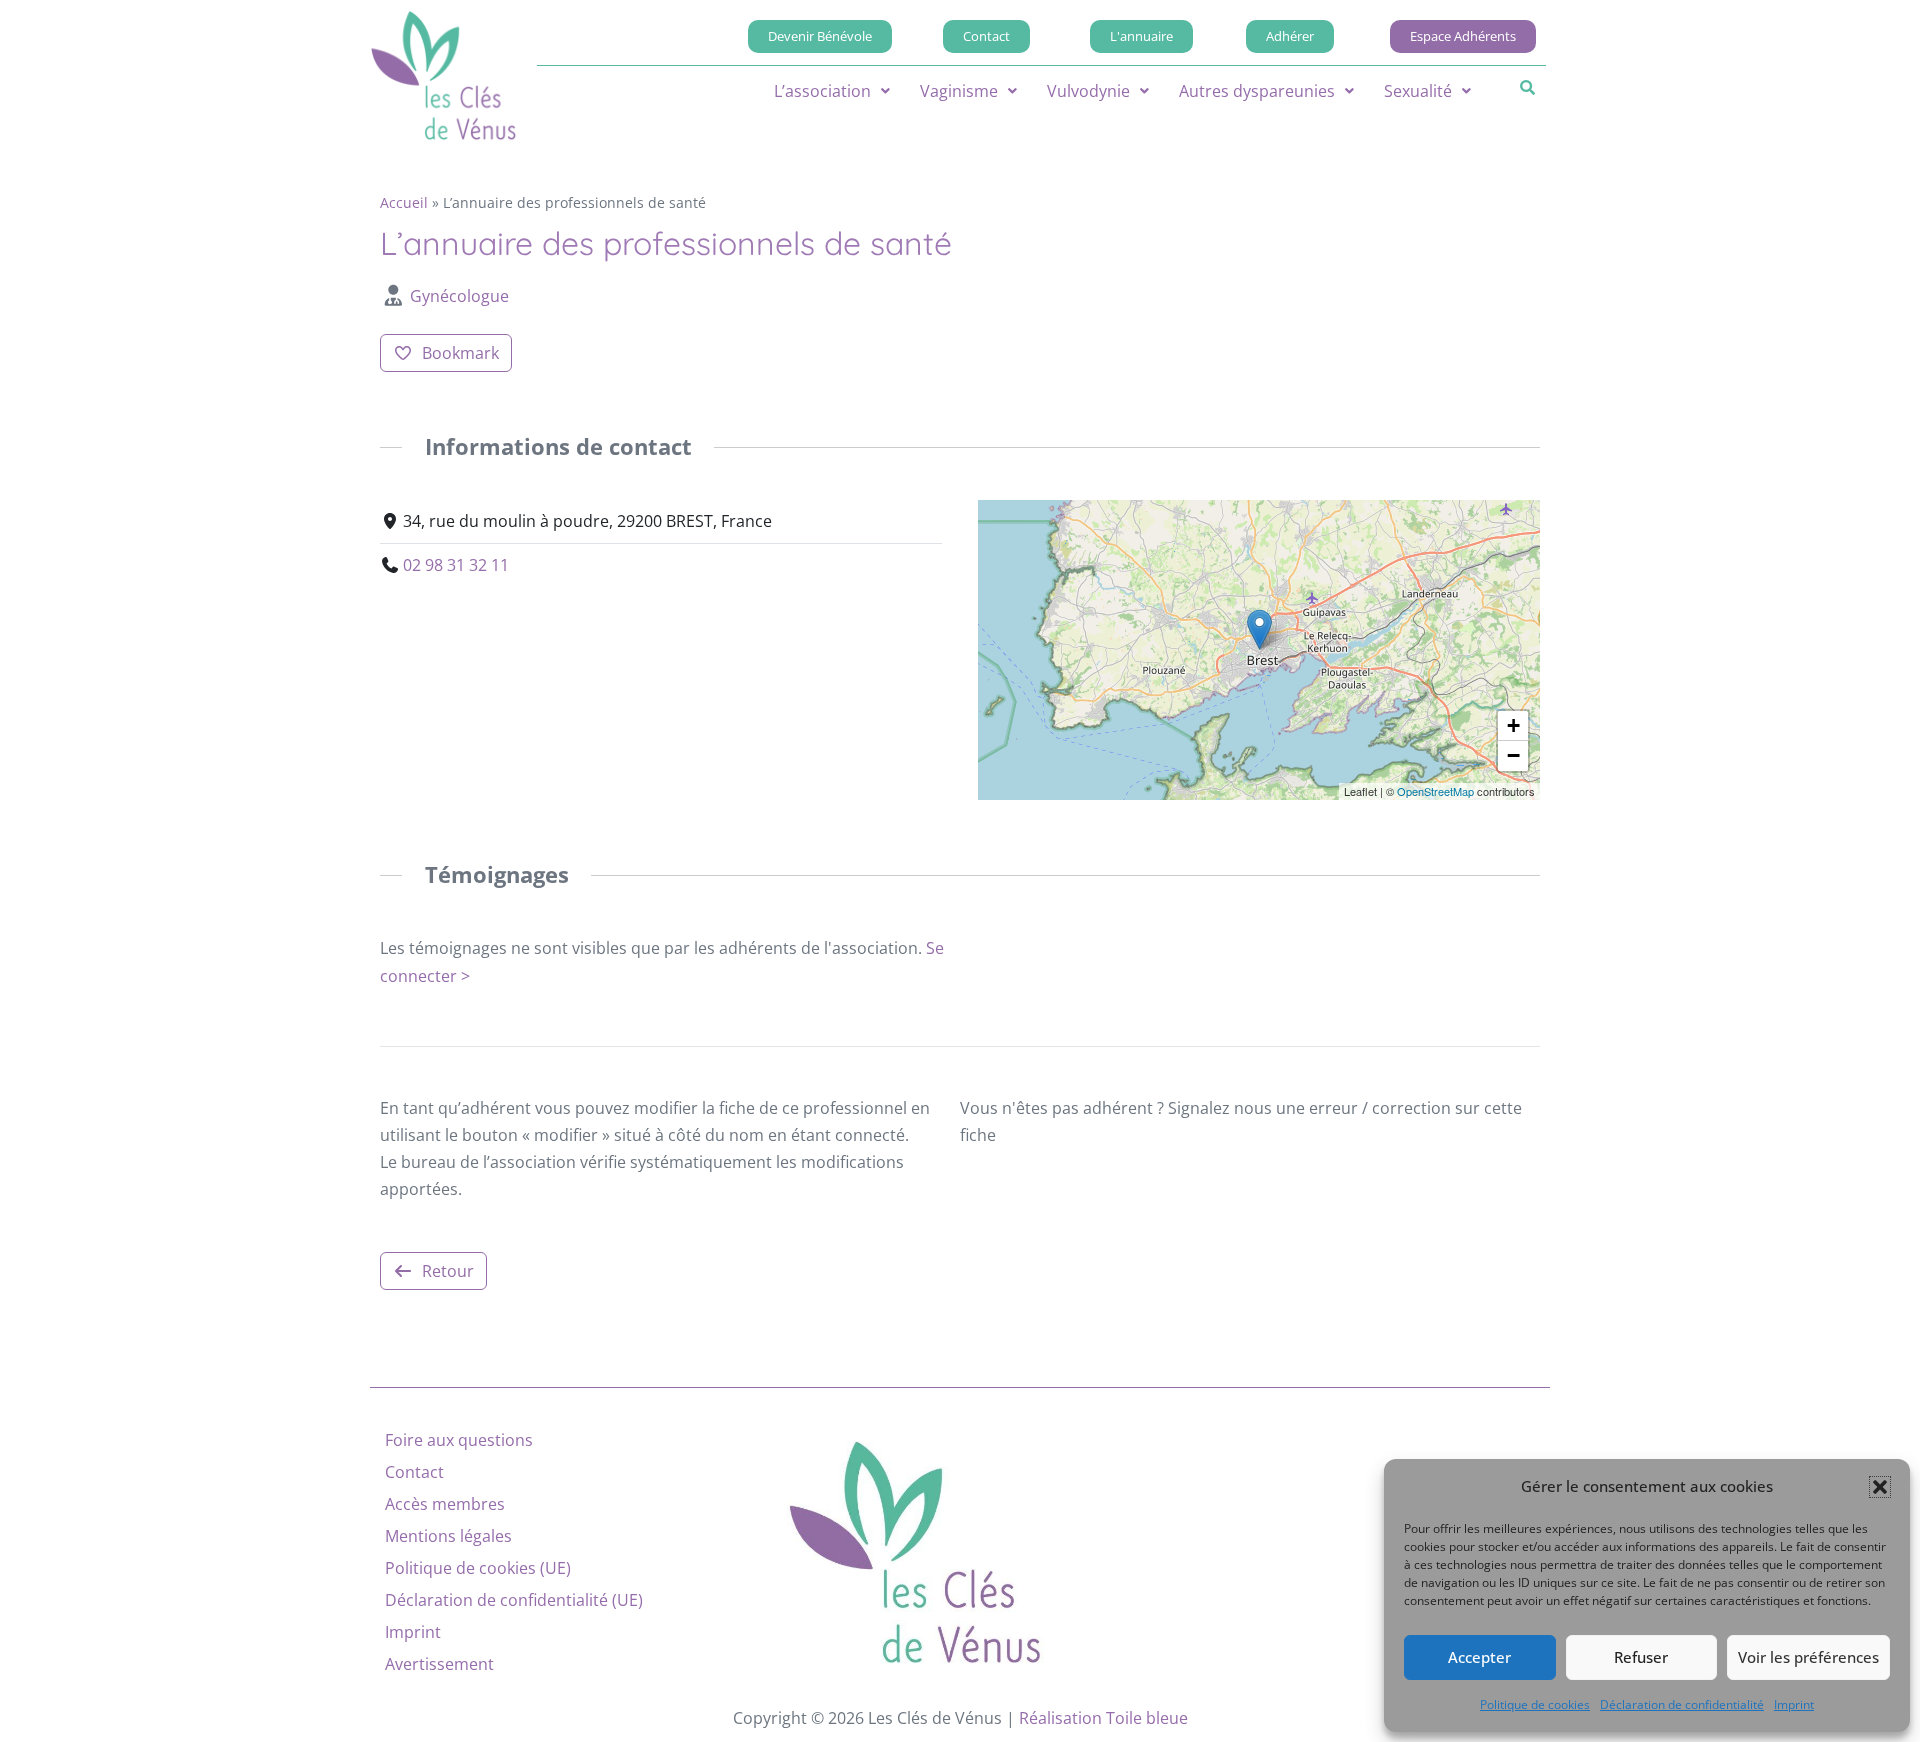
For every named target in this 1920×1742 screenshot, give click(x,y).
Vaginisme (959, 91)
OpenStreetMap (1435, 791)
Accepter (1479, 1657)
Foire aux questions (459, 1440)
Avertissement (439, 1664)
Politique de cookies (1535, 1704)
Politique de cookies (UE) (478, 1568)
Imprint (1794, 1704)
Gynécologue (459, 296)
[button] (1880, 1487)
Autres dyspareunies (1257, 91)
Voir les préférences (1808, 1657)
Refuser (1641, 1657)
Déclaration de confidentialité (1682, 1704)
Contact (414, 1472)
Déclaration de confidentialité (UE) (514, 1600)
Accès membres (445, 1504)
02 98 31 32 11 (456, 565)
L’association (822, 91)
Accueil (404, 202)
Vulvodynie (1088, 91)
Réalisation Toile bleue (1103, 1718)
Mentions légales (448, 1536)
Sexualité (1418, 91)
